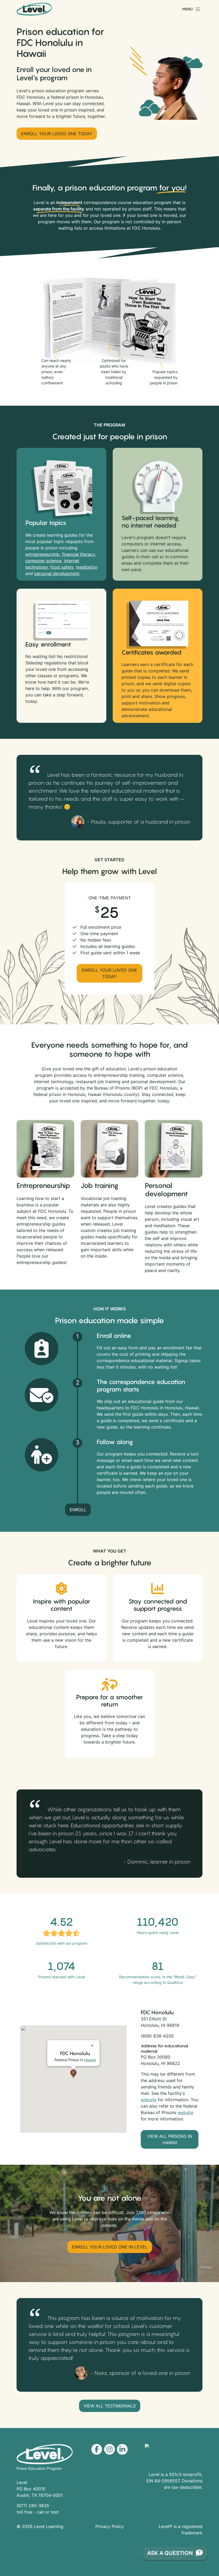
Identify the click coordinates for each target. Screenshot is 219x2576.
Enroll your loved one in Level (110, 2247)
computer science (43, 561)
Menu (187, 9)
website (149, 2100)
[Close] (93, 2043)
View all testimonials (110, 2406)
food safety (62, 567)
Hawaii (90, 2060)
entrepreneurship (42, 554)
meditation (87, 567)
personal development (57, 573)
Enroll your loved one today (57, 134)
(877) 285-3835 (33, 2506)
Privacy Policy (110, 2526)
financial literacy (78, 554)
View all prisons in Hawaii (170, 2139)
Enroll (78, 1510)
